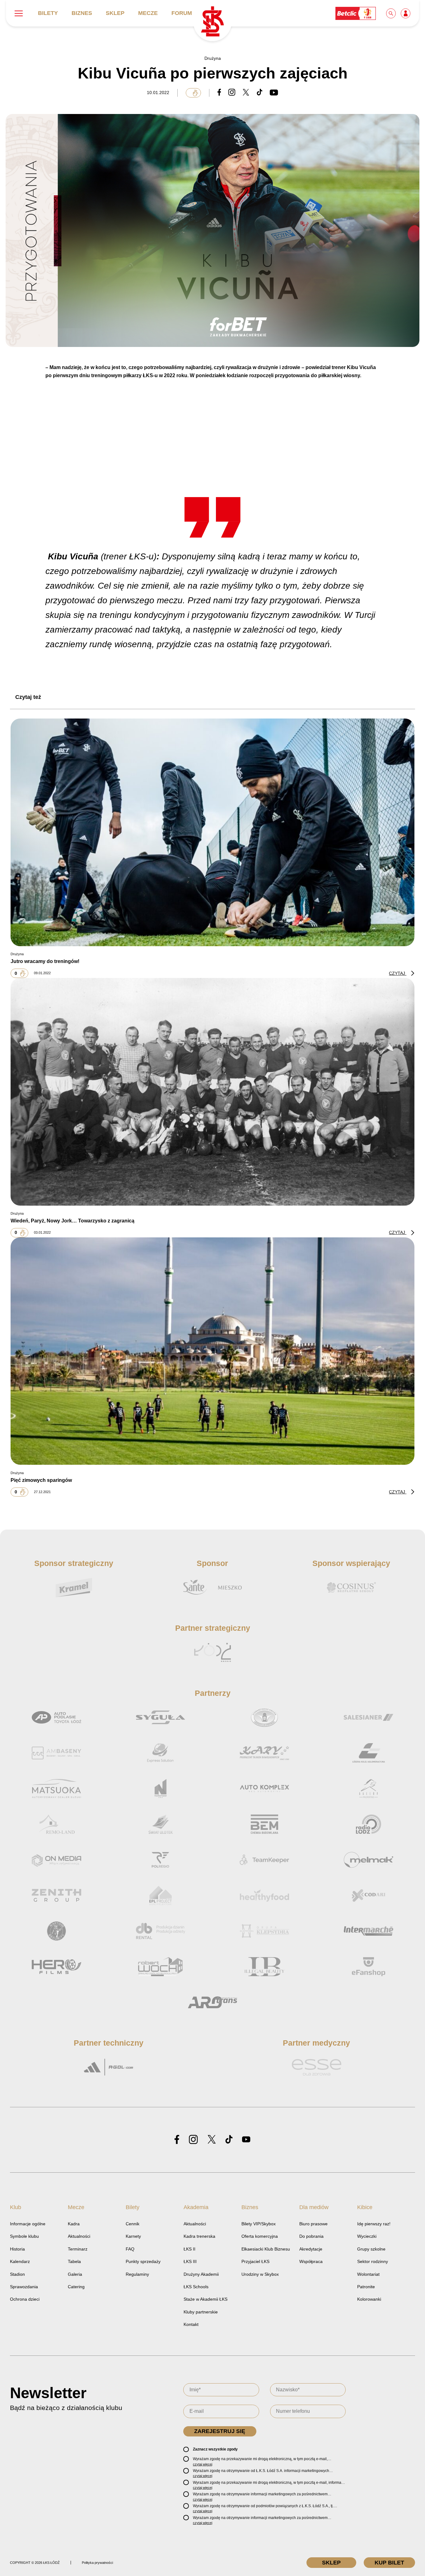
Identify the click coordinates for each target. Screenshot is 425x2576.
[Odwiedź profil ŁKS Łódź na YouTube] (246, 2140)
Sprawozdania (24, 2287)
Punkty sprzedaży (143, 2261)
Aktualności (79, 2236)
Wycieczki (367, 2236)
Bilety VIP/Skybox (259, 2224)
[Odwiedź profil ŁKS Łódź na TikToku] (229, 2140)
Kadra (74, 2224)
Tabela (74, 2261)
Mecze (148, 13)
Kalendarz (20, 2261)
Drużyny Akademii (201, 2274)
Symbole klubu (24, 2236)
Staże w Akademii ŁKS (205, 2299)
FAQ (130, 2249)
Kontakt (191, 2324)
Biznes (82, 13)
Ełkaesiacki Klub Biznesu (266, 2249)
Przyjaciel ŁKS (255, 2261)
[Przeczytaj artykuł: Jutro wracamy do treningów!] (213, 832)
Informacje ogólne (28, 2224)
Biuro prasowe (313, 2224)
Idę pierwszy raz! (374, 2224)
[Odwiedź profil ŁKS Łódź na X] (212, 2140)
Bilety (48, 13)
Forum (182, 13)
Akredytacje (311, 2249)
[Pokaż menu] (19, 13)
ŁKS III (190, 2261)
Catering (76, 2287)
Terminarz (78, 2249)
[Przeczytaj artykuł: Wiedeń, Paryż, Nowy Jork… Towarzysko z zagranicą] (213, 1092)
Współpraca (311, 2261)
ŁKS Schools (196, 2287)
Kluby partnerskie (201, 2312)
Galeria (75, 2274)
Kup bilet (389, 2563)
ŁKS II (189, 2249)
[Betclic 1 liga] (356, 13)
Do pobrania (311, 2236)
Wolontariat (368, 2274)
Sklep (115, 13)
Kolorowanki (369, 2299)
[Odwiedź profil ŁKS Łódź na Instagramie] (193, 2140)
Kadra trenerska (199, 2236)
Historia (17, 2249)
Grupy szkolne (371, 2249)
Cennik (133, 2224)
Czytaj (398, 973)
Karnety (133, 2236)
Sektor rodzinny (373, 2261)
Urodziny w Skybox (260, 2274)
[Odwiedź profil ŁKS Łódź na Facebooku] (177, 2140)
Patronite (366, 2287)
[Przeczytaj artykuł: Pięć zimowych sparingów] (213, 1351)
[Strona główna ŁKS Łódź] (212, 22)
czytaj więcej (203, 2464)
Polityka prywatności (97, 2563)
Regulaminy (137, 2274)
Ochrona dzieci (25, 2299)
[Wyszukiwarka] (391, 13)
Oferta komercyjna (260, 2236)
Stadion (17, 2274)
